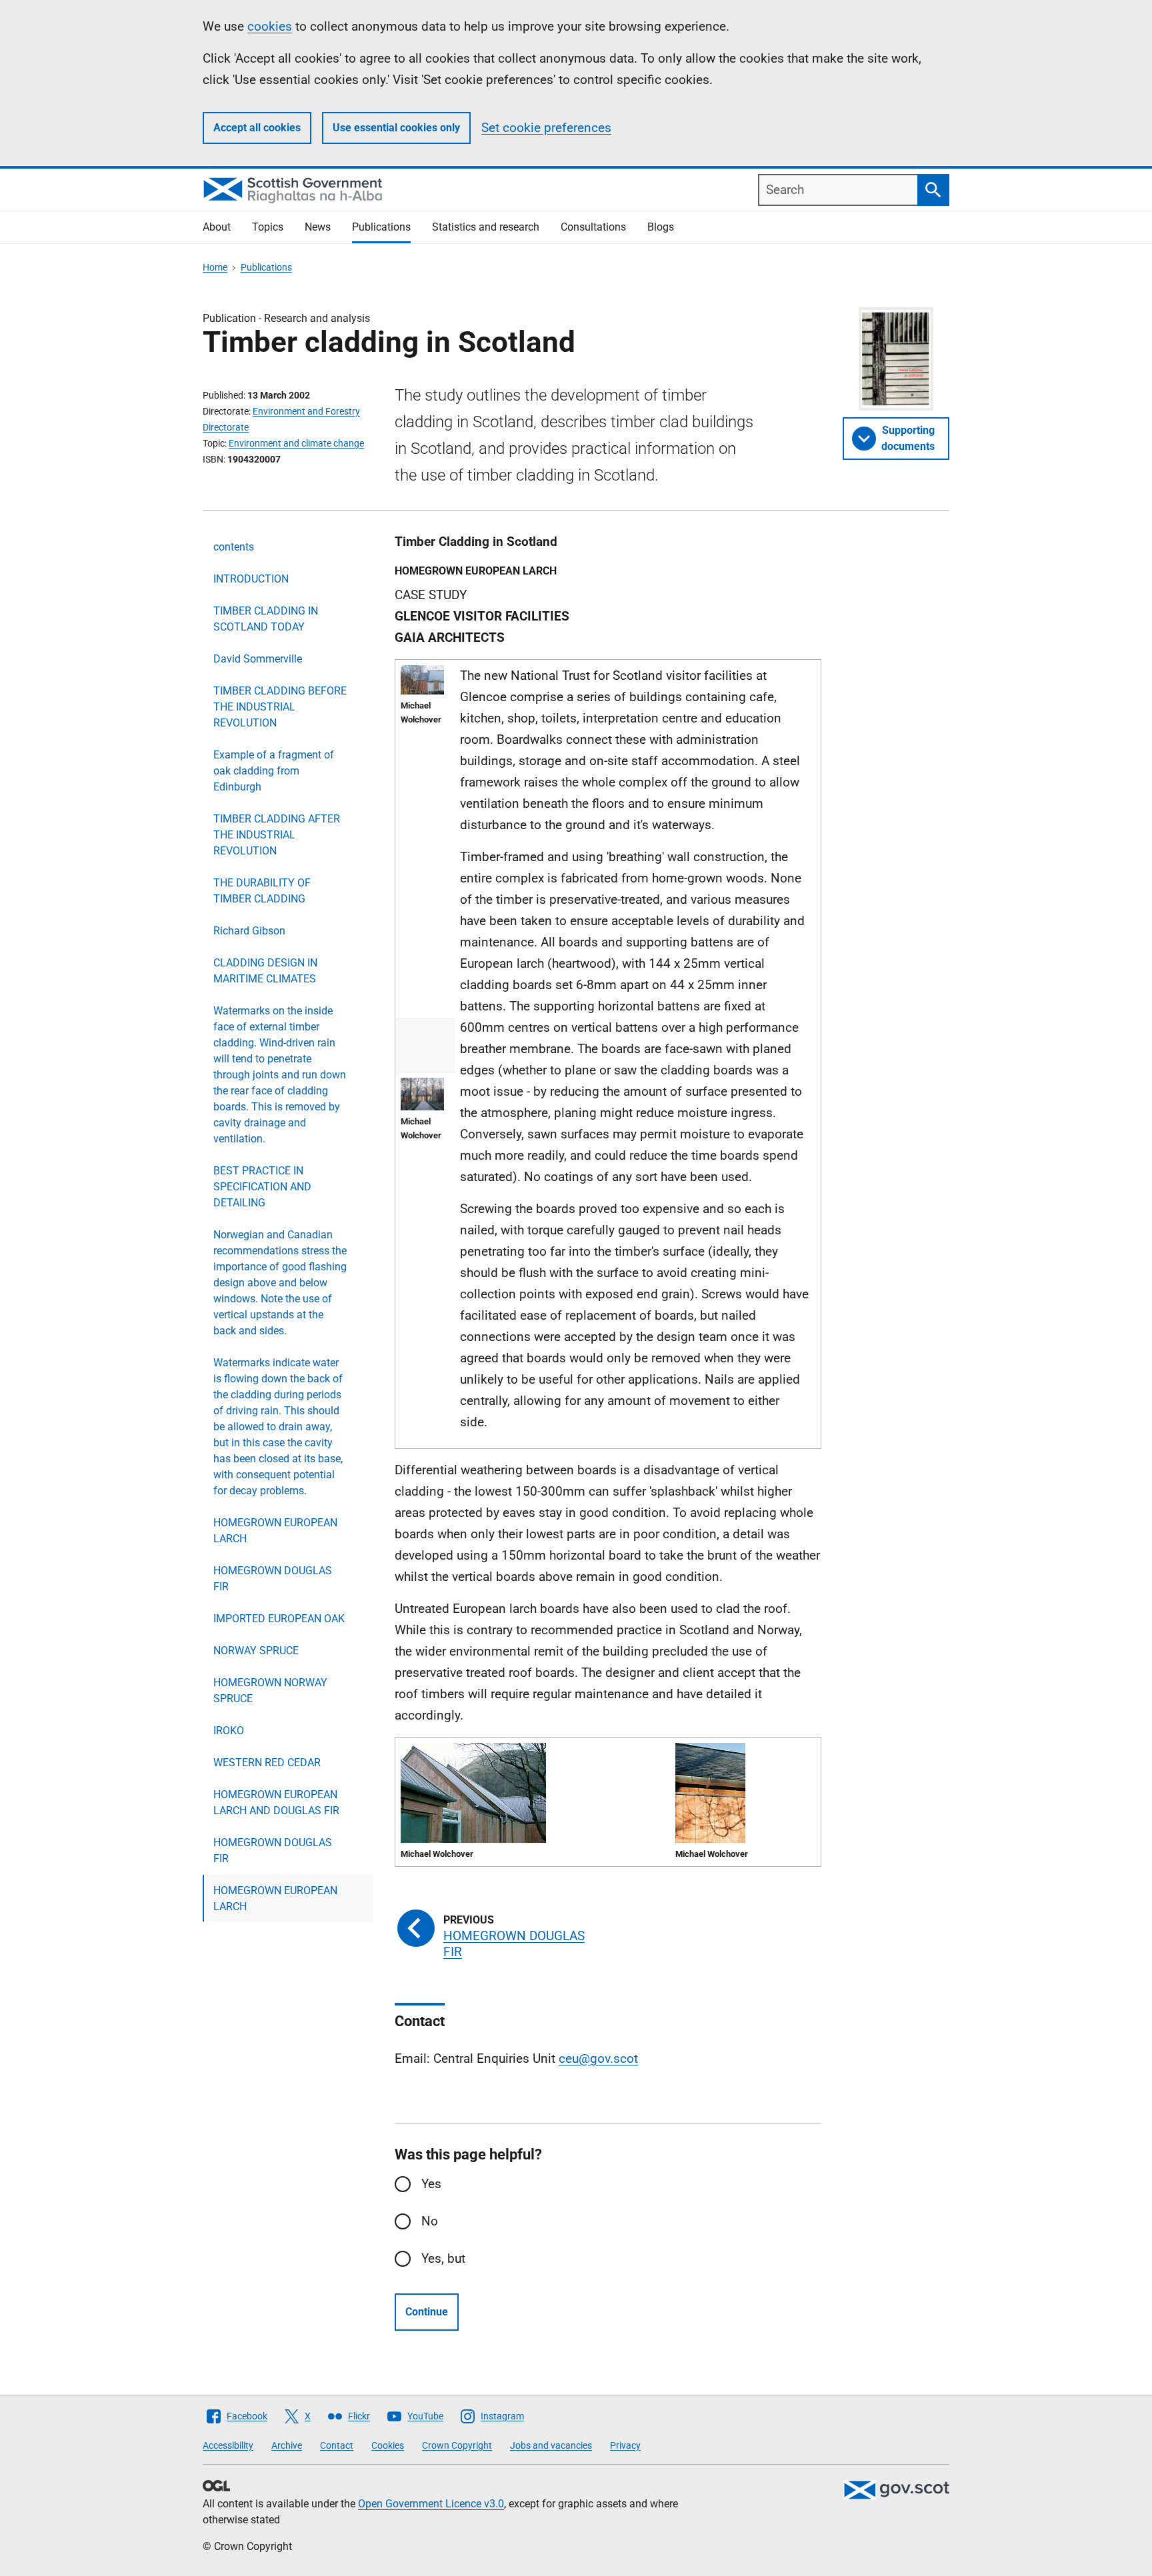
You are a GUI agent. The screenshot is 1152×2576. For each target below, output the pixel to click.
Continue (427, 2312)
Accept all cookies (257, 128)
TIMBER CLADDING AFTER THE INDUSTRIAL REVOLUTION (277, 835)
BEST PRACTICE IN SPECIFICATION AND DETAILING (262, 1187)
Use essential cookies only (396, 128)
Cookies (388, 2445)
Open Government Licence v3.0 (431, 2504)
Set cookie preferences (546, 128)
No (430, 2221)
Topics (268, 227)
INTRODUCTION (251, 579)
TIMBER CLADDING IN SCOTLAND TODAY (266, 619)
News (318, 227)
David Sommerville (258, 659)
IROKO (229, 1731)
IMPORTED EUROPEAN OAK (279, 1619)
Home (215, 267)
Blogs (661, 227)
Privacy (625, 2445)
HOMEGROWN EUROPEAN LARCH (275, 1531)
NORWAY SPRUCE (256, 1651)
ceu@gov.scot (598, 2058)
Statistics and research (486, 227)
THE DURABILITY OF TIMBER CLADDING (262, 891)
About (217, 227)
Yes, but (443, 2258)
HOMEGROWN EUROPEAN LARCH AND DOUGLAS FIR (276, 1803)
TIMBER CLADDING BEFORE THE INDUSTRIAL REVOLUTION (280, 707)
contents (234, 547)
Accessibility (228, 2445)
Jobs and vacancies (551, 2445)
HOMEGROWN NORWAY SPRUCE (270, 1691)
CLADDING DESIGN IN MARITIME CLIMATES (265, 971)
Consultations (593, 227)
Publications (381, 227)
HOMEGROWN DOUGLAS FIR (273, 1579)
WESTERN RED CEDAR (267, 1763)
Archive (287, 2445)
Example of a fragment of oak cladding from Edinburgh (274, 771)
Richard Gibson (249, 931)
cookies (270, 26)
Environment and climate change (296, 443)
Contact (337, 2445)
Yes (431, 2184)
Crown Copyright (457, 2445)
